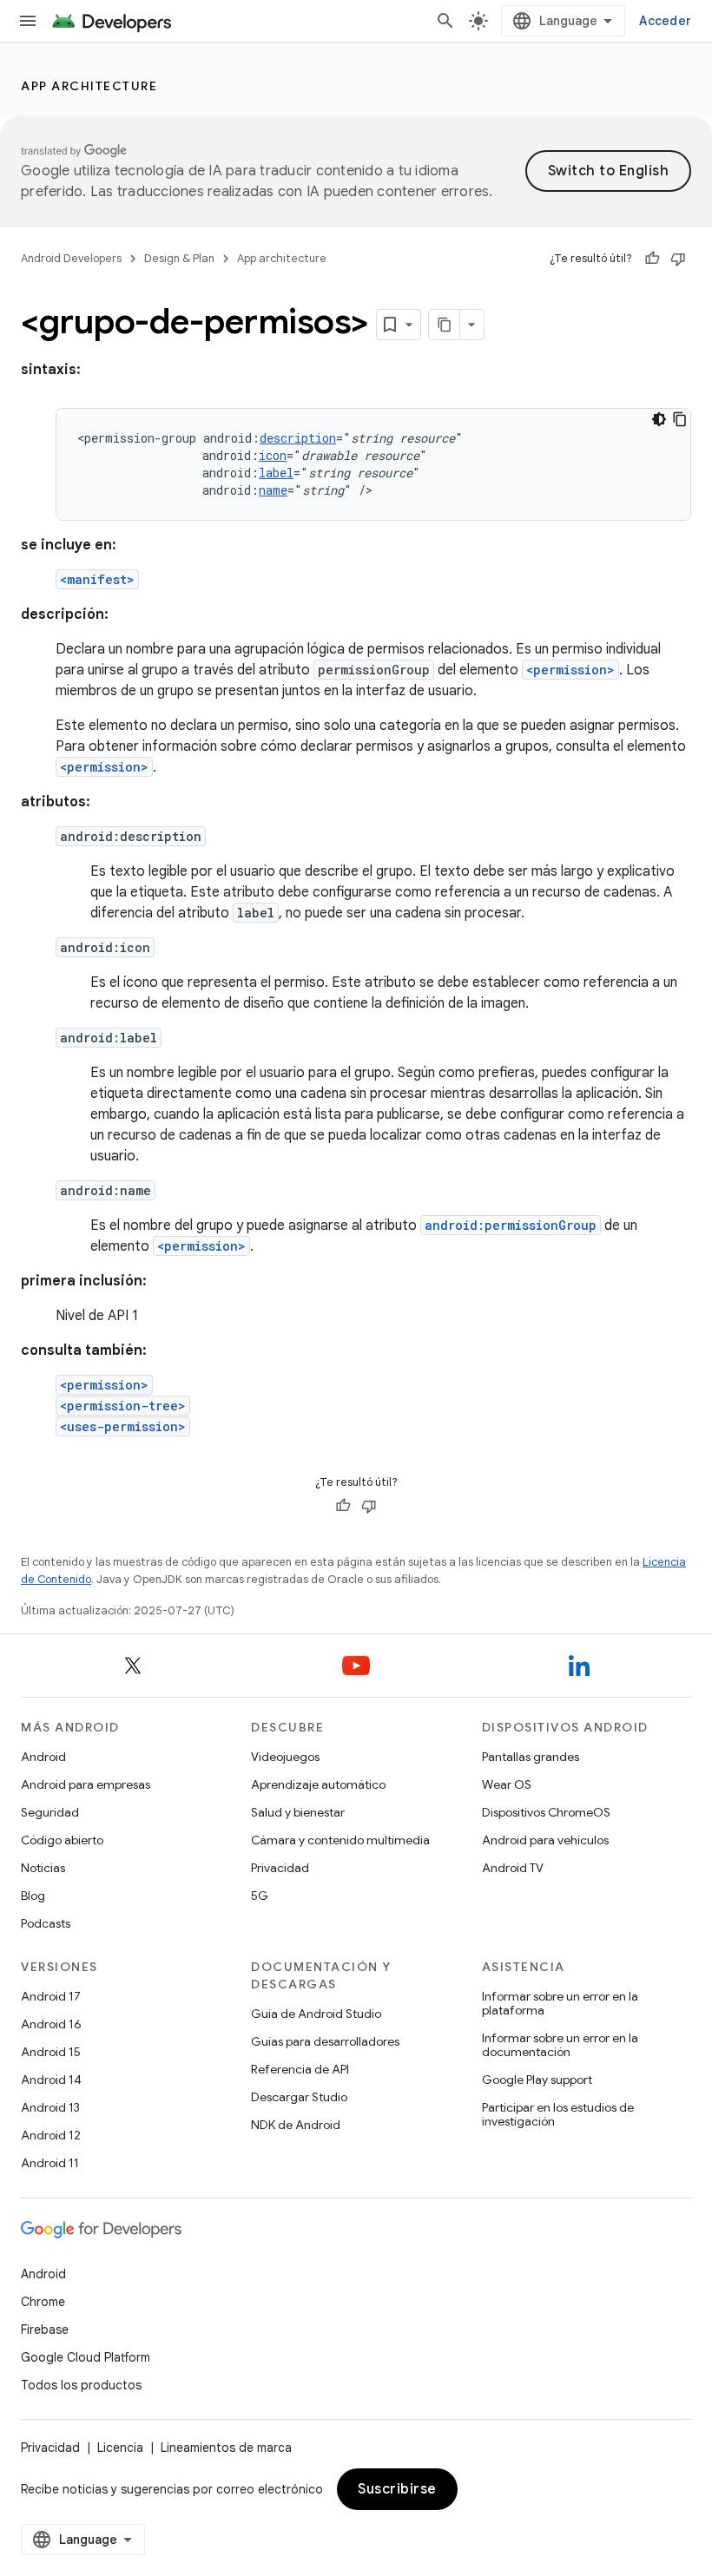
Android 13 (50, 2107)
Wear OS (507, 1784)
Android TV (513, 1868)
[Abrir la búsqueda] (445, 21)
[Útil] (652, 259)
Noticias (43, 1868)
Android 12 (51, 2135)
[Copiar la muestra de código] (680, 419)
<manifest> (97, 579)
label (276, 473)
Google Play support (537, 2080)
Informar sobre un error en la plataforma (560, 2003)
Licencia (120, 2448)
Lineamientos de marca (226, 2448)
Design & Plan (179, 258)
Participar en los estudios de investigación (558, 2114)
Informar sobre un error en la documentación (560, 2045)
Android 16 (51, 2024)
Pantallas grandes (531, 1757)
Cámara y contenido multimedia (340, 1840)
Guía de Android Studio (316, 2014)
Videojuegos (285, 1757)
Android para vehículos (545, 1840)
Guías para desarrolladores (325, 2041)
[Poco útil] (678, 259)
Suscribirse (397, 2489)
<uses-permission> (123, 1426)
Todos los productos (81, 2385)
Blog (33, 1896)
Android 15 (51, 2052)
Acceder (665, 21)
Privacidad (280, 1868)
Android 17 (51, 1996)
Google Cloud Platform (86, 2357)
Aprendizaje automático (318, 1784)
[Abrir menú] (28, 21)
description (298, 438)
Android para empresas (86, 1784)
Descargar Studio (299, 2097)
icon (273, 455)
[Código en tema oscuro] (659, 419)
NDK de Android (296, 2125)
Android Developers (71, 258)
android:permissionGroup (511, 1225)
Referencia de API (300, 2069)
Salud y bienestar (298, 1812)
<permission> (570, 670)
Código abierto (62, 1840)
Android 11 (50, 2163)
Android (43, 1757)
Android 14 (51, 2080)
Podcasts (46, 1923)
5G (260, 1896)
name (273, 490)
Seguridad (50, 1812)
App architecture (89, 86)
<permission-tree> (123, 1406)
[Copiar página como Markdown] (445, 325)
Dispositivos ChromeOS (546, 1812)
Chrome (43, 2302)
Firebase (45, 2330)
